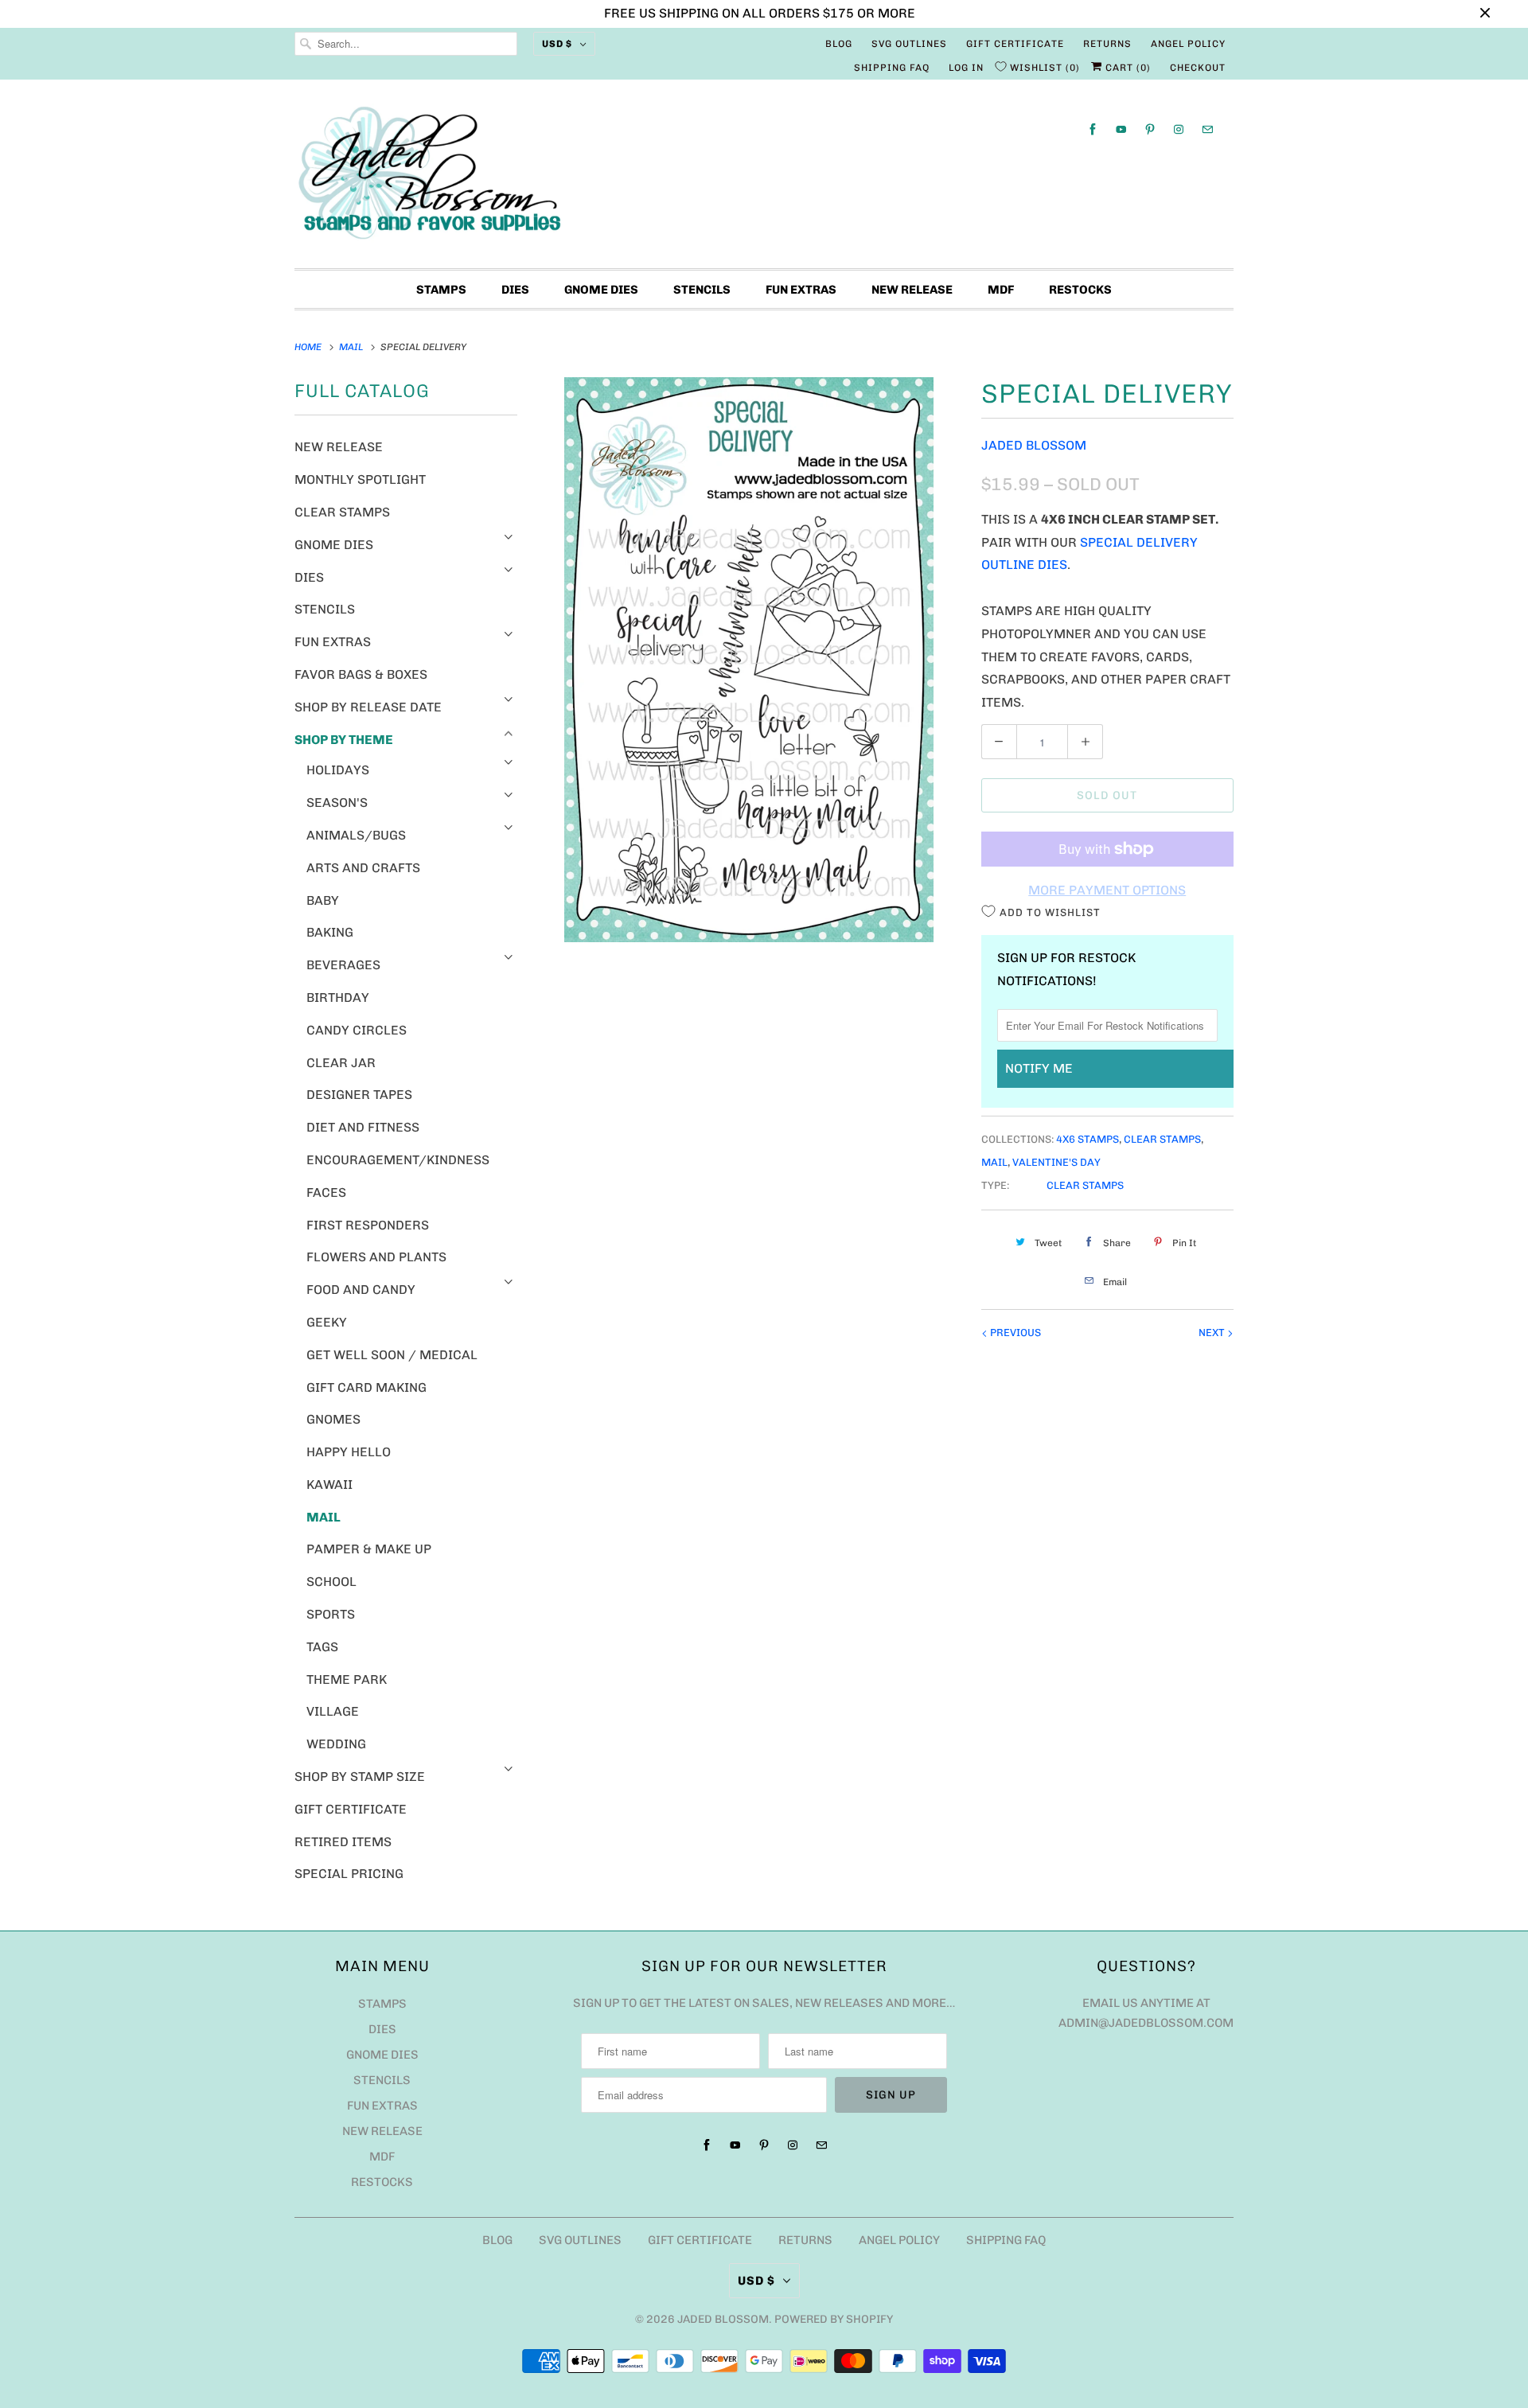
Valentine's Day (1056, 1162)
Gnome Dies (601, 290)
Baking (330, 932)
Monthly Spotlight (360, 479)
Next (1213, 1333)
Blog (839, 44)
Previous (1014, 1333)
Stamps (441, 290)
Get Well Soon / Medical (392, 1355)
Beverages (343, 965)
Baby (323, 900)
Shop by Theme (344, 740)
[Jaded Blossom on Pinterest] (1150, 129)
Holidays (338, 770)
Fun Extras (801, 290)
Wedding (336, 1744)
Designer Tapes (359, 1095)
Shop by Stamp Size (360, 1777)
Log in (966, 68)
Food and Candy (361, 1290)
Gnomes (333, 1419)
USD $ (557, 44)
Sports (331, 1614)
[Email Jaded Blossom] (1207, 129)
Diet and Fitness (363, 1127)
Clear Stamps (342, 512)
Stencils (702, 290)
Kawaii (329, 1485)
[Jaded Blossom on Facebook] (1093, 129)
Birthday (338, 997)
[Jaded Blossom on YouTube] (1121, 129)
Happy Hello (349, 1452)
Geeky (327, 1322)
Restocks (1080, 290)
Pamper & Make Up (369, 1549)
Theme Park (347, 1679)
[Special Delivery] (749, 660)
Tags (322, 1647)
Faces (326, 1192)
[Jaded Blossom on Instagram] (1179, 129)
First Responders (368, 1225)
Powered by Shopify (834, 2319)
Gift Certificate (1015, 44)
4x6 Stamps (1088, 1139)
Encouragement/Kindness (398, 1160)
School (331, 1582)
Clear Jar (341, 1063)
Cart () (1127, 68)
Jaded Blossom (1034, 445)
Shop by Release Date (368, 707)
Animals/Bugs (356, 835)
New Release (912, 290)
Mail (324, 1517)
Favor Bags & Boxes (361, 674)
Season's (337, 803)
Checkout (1198, 68)
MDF (1001, 290)
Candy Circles (357, 1030)
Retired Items (343, 1842)
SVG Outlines (909, 44)
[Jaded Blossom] (764, 178)
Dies (515, 290)
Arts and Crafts (363, 868)
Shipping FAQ (892, 68)
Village (333, 1711)
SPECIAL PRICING (349, 1874)
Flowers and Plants (376, 1257)
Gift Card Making (366, 1387)
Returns (1107, 44)
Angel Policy (1188, 44)
